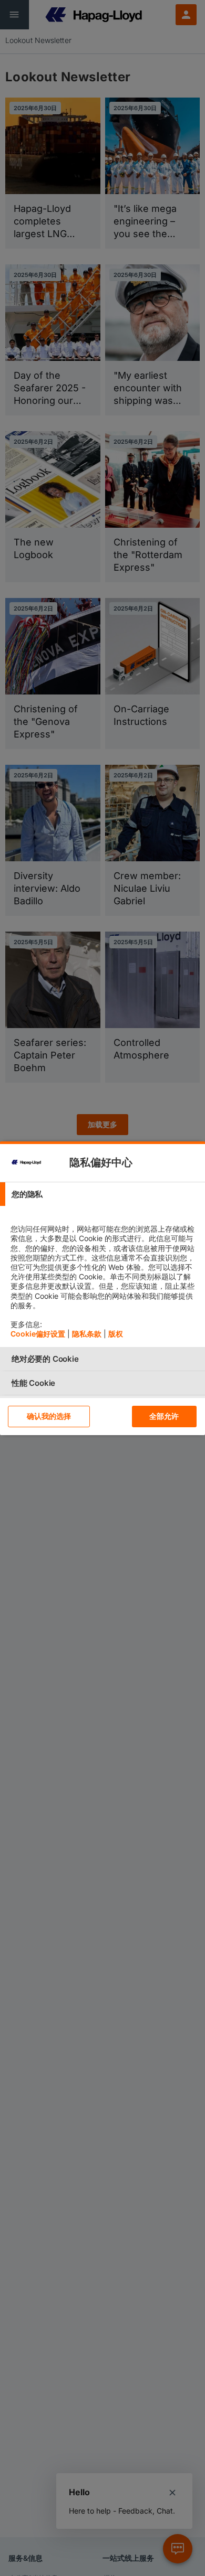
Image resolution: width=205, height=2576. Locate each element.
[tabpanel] (104, 1276)
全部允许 (164, 1416)
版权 (116, 1334)
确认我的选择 (49, 1416)
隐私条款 (87, 1334)
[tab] (102, 1194)
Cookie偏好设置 (38, 1334)
